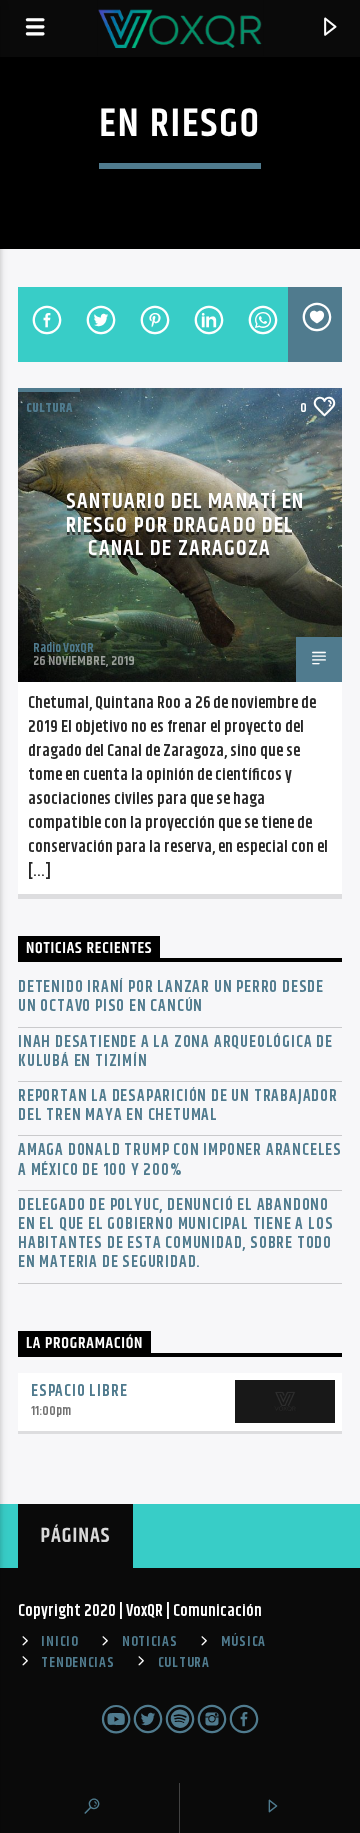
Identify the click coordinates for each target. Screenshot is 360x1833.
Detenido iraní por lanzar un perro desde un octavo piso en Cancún (171, 997)
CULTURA (184, 1663)
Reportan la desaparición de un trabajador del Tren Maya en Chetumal (178, 1106)
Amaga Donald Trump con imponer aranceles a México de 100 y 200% (180, 1160)
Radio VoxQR (63, 648)
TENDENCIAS (77, 1663)
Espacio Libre (79, 1391)
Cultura (49, 408)
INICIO (59, 1642)
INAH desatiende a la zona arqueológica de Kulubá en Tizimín (175, 1052)
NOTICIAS (150, 1642)
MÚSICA (243, 1642)
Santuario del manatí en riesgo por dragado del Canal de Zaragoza (185, 525)
